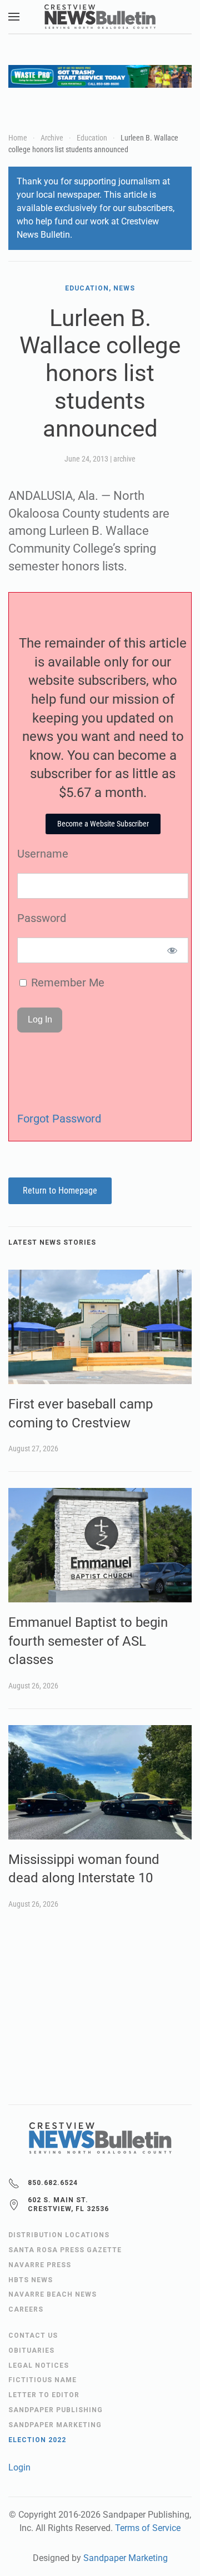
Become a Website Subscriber (103, 824)
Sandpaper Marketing (126, 2558)
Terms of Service (148, 2528)
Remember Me (66, 983)
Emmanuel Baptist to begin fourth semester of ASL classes (88, 1641)
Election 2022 (37, 2440)
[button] (14, 17)
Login (19, 2467)
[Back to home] (100, 17)
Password (42, 918)
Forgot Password (59, 1119)
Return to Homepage (60, 1191)
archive (124, 459)
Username (43, 854)
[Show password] (172, 950)
